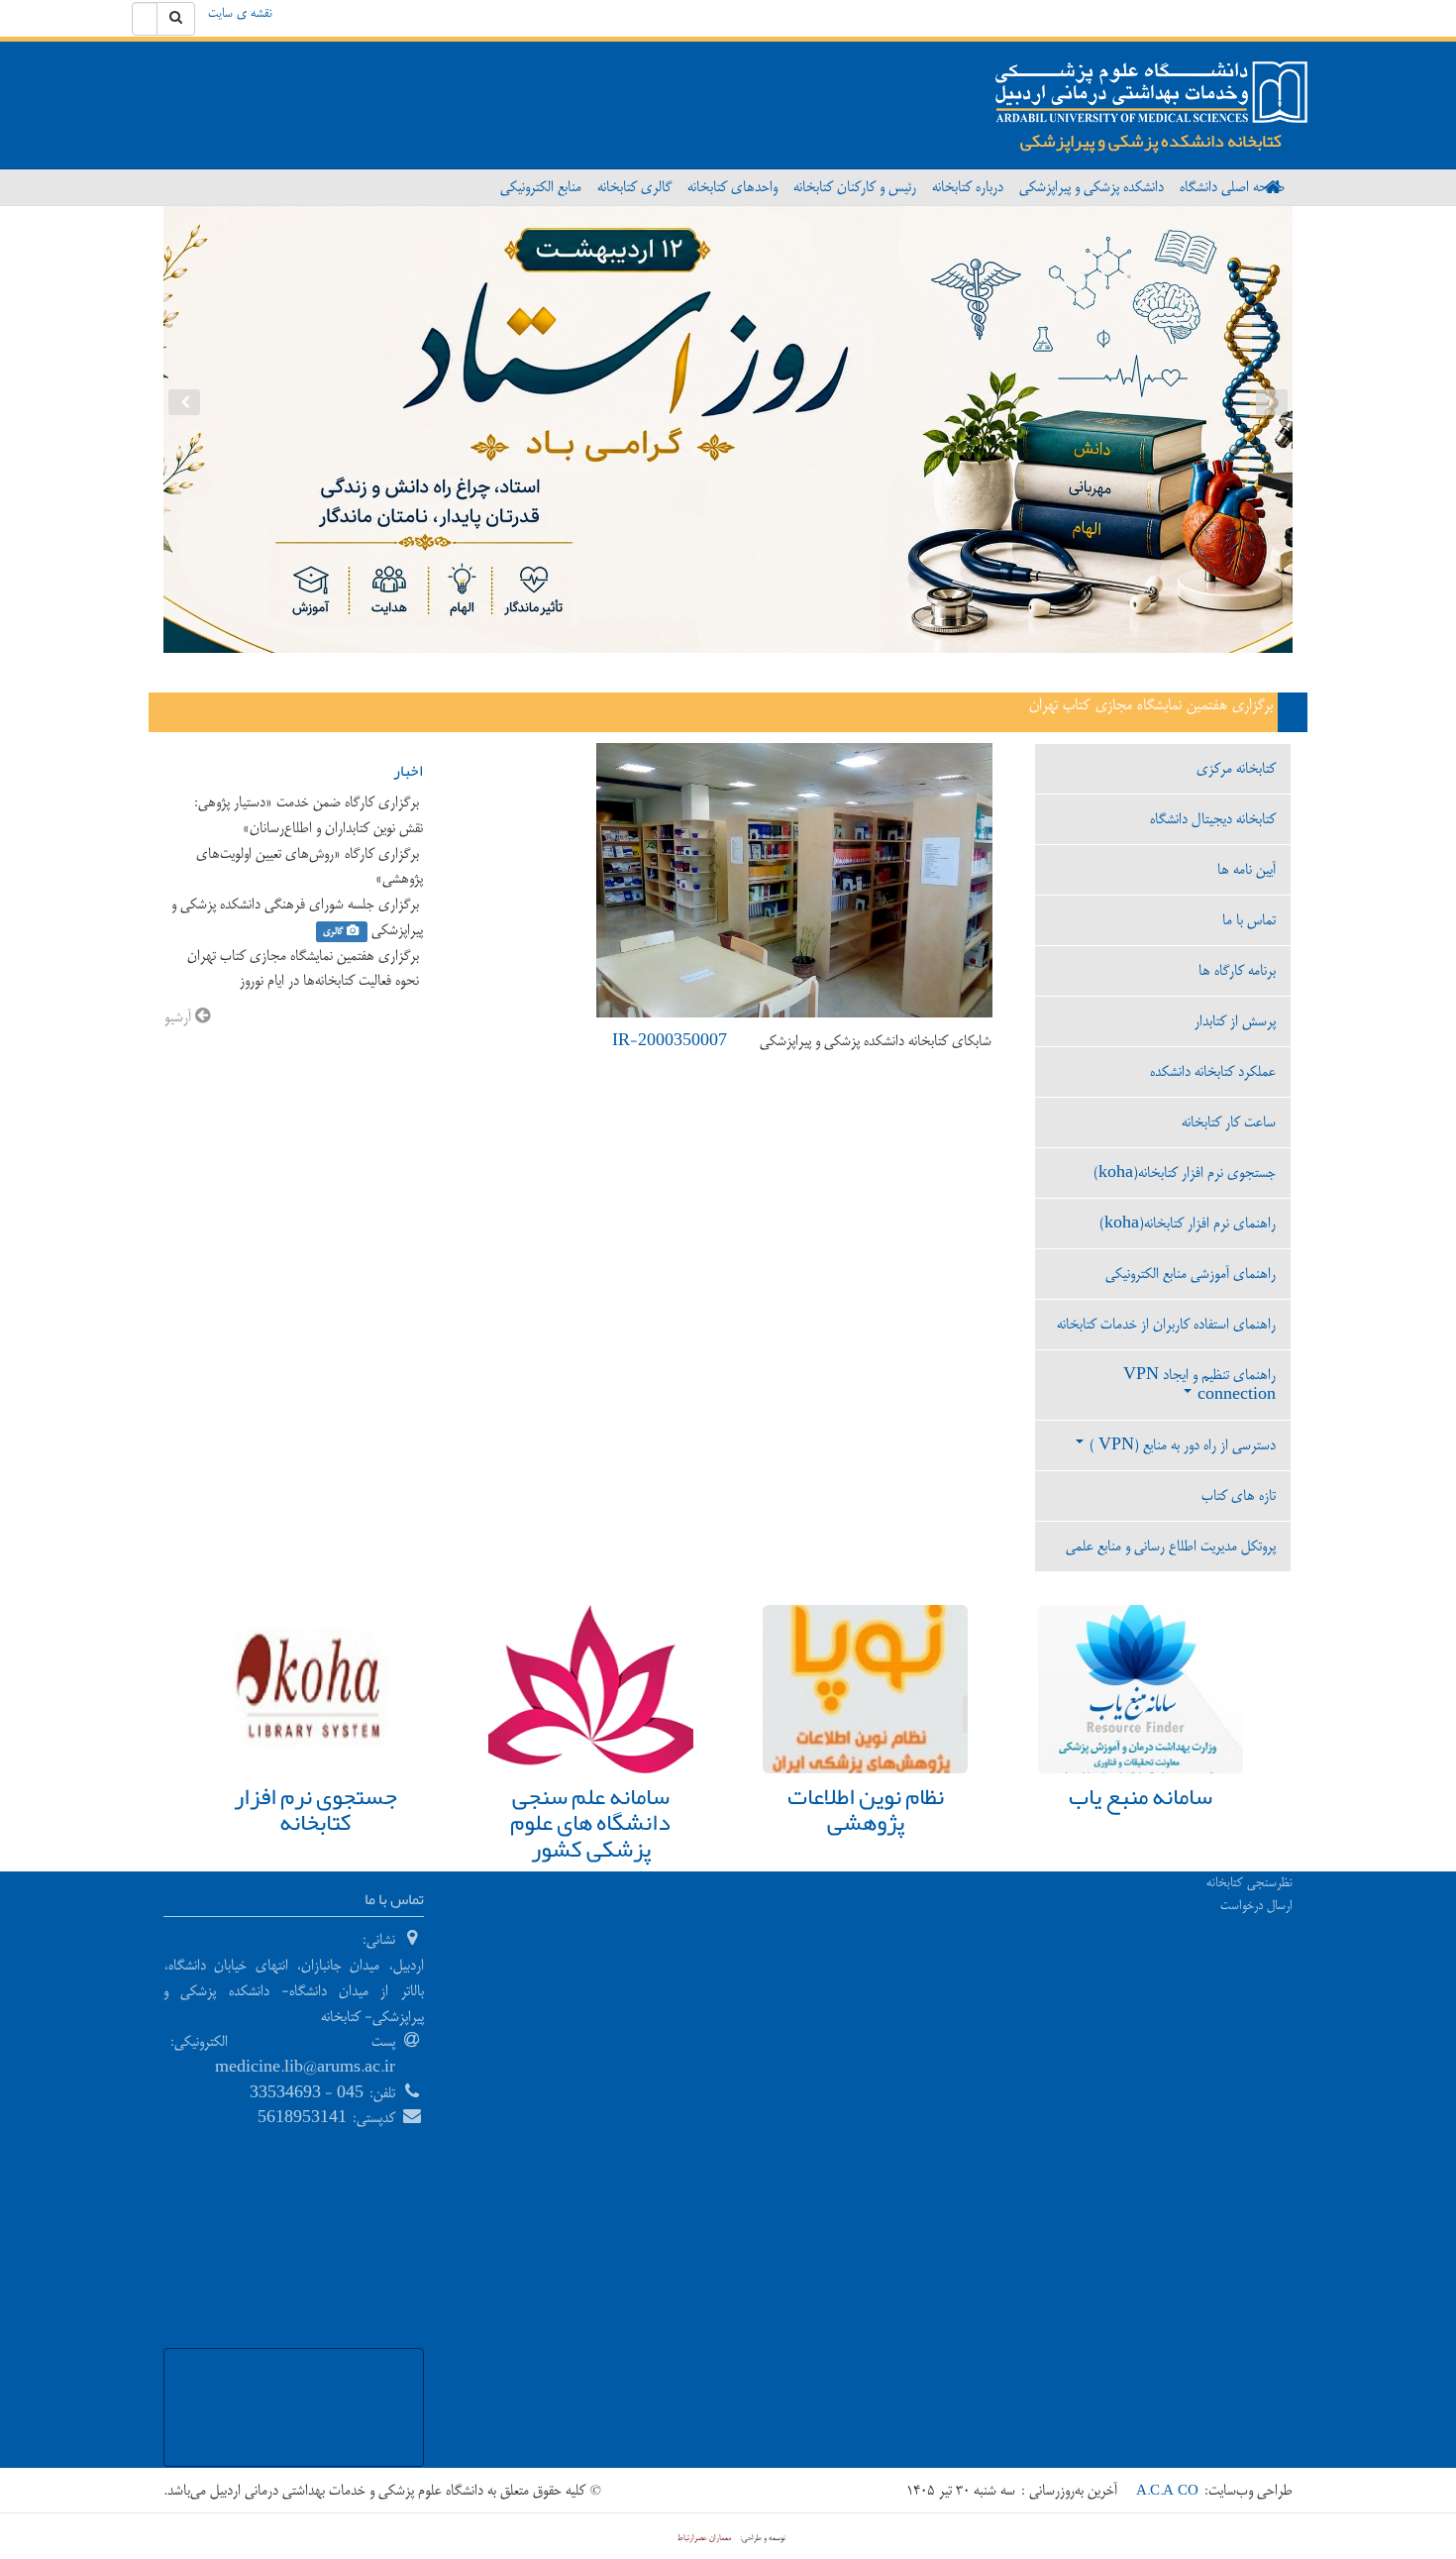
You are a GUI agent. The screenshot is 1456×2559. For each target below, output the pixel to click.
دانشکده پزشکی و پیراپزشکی (1092, 187)
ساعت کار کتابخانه (1229, 1122)
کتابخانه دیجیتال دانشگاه (1213, 819)
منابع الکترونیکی (541, 187)
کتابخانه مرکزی (1236, 768)
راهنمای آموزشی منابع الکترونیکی (1191, 1274)
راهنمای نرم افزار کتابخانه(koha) (1188, 1223)
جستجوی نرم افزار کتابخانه (315, 1809)
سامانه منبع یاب (1141, 1796)
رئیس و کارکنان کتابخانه (855, 187)
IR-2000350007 (670, 1041)
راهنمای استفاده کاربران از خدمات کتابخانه (1166, 1324)
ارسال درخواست (1256, 1905)
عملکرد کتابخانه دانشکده (1213, 1071)
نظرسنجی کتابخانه (1249, 1882)
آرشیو (180, 1017)
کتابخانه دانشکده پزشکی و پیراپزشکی (1151, 141)
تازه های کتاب (1239, 1495)
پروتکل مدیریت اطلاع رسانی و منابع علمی (1171, 1546)
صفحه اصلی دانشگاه (1232, 187)
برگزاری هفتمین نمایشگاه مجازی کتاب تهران (1153, 705)
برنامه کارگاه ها (1237, 970)
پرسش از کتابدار (1235, 1021)
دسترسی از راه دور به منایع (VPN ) (1181, 1445)
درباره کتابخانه (968, 187)
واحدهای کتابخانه (732, 187)
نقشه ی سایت (240, 13)
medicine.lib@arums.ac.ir (305, 2067)
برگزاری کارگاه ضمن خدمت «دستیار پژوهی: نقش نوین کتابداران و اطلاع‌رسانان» (308, 815)
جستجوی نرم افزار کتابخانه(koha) (1185, 1173)
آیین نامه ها (1247, 869)
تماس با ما (1249, 920)
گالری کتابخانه (634, 187)
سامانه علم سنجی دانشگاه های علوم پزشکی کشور (590, 1822)
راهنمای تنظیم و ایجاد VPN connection (1199, 1385)
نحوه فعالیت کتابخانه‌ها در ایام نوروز (331, 980)
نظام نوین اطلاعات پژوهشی (866, 1809)
